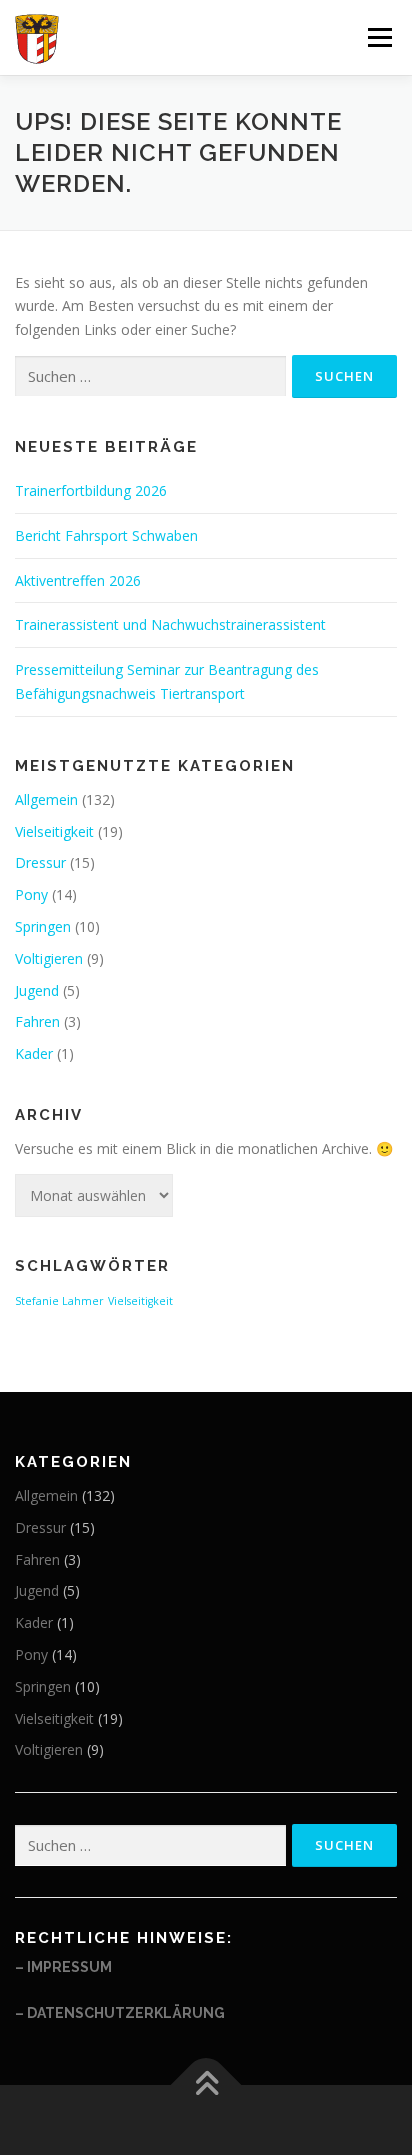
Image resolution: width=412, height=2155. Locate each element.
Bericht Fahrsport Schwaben (106, 535)
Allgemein (46, 799)
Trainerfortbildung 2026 (91, 490)
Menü (379, 37)
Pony (31, 894)
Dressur (40, 862)
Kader (34, 1053)
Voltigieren (49, 958)
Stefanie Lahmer (59, 1301)
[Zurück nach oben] (206, 2084)
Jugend (37, 990)
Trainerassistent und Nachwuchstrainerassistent (170, 624)
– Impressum (63, 1967)
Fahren (37, 1021)
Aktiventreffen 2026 (78, 580)
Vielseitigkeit (54, 831)
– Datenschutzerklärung (120, 2013)
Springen (43, 926)
